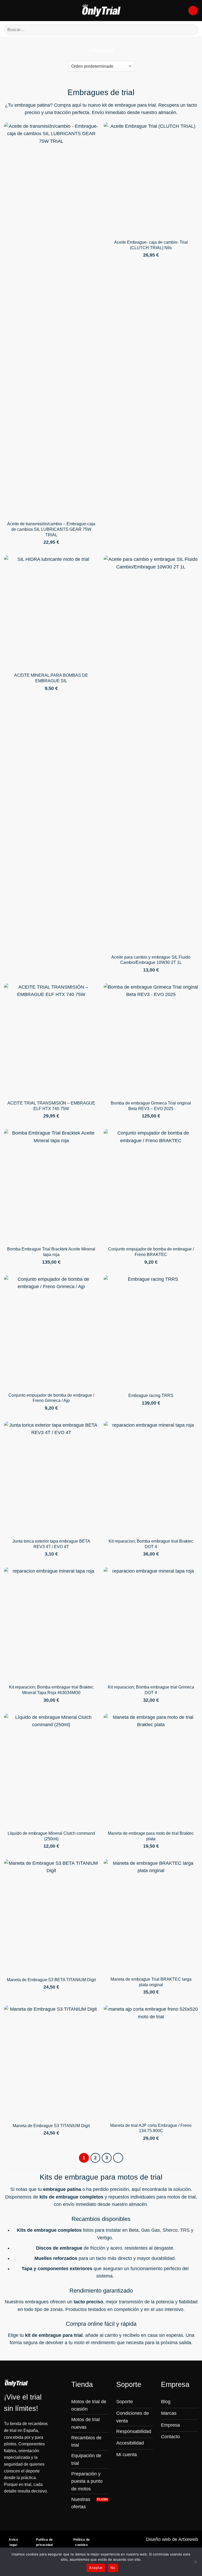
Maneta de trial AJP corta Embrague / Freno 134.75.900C (151, 2128)
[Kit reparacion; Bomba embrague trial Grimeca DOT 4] (151, 1624)
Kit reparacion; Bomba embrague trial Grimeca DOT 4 (151, 1690)
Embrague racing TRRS (151, 1395)
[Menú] (7, 11)
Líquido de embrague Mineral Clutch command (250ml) (51, 1836)
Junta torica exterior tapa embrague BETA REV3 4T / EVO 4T (51, 1544)
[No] (195, 2563)
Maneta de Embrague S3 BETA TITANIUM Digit (51, 1980)
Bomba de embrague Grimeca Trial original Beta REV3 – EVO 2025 (151, 1106)
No (113, 2568)
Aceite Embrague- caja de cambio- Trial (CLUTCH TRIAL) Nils (151, 245)
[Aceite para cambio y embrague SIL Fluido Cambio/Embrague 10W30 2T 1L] (151, 753)
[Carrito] (193, 11)
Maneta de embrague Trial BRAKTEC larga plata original (151, 1982)
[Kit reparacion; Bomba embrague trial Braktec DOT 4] (151, 1478)
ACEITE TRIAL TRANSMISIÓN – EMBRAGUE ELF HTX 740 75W (51, 1106)
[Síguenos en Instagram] (165, 2447)
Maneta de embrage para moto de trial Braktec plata (151, 1836)
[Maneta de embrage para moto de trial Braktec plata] (151, 1770)
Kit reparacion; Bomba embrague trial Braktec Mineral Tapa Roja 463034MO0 (51, 1690)
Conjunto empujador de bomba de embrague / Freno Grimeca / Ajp (51, 1398)
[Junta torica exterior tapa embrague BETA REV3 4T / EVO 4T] (51, 1478)
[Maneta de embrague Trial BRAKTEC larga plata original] (151, 1916)
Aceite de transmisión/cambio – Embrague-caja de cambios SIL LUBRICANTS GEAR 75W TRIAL (51, 529)
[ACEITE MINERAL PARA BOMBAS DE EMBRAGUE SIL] (51, 612)
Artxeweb (188, 2539)
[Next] (118, 2158)
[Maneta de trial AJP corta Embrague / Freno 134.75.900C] (151, 2062)
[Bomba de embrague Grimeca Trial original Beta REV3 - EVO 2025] (151, 1040)
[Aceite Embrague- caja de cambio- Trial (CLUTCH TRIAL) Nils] (151, 179)
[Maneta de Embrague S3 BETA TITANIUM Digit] (51, 1916)
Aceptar (96, 2568)
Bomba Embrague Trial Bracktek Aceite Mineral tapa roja (51, 1252)
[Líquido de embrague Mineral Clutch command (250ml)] (51, 1770)
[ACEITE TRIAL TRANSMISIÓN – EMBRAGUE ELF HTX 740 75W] (51, 1040)
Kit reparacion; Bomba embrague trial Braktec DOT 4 (151, 1544)
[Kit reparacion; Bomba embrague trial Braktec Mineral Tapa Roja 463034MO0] (51, 1624)
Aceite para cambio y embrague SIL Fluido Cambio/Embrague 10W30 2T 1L (151, 960)
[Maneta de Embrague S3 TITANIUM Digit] (51, 2062)
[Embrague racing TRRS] (151, 1332)
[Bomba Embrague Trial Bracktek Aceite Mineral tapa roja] (51, 1186)
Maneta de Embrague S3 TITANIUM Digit (51, 2126)
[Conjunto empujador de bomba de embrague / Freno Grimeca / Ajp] (51, 1332)
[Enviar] (192, 30)
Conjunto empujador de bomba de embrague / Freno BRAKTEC (151, 1252)
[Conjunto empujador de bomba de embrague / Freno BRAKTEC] (151, 1186)
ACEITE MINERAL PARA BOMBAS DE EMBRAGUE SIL (51, 678)
